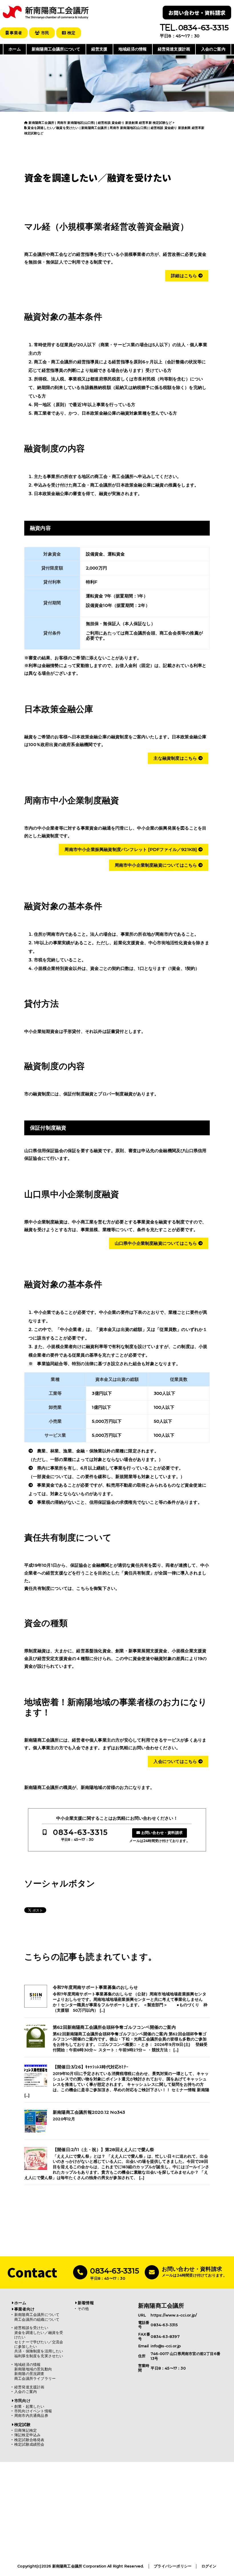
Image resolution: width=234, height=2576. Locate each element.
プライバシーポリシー (173, 2566)
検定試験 (22, 2425)
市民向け (22, 2401)
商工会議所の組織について (37, 2319)
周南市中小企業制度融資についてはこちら (157, 865)
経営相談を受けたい (31, 2328)
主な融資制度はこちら (176, 758)
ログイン (209, 2566)
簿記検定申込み (27, 2435)
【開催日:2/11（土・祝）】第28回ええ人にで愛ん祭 (103, 2150)
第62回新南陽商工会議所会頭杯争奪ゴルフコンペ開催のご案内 (114, 2027)
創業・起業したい (29, 2406)
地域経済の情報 (133, 49)
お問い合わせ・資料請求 (197, 13)
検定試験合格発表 (29, 2440)
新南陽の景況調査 (29, 2374)
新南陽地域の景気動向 (33, 2369)
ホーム (15, 49)
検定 (71, 33)
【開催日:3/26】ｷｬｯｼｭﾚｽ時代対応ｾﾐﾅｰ (91, 2067)
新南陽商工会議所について (56, 49)
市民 (44, 33)
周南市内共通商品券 (31, 2416)
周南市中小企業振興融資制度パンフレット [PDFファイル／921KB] (131, 849)
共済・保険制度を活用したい (39, 2351)
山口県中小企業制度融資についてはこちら (157, 1243)
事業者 (15, 33)
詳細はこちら (184, 276)
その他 (83, 2309)
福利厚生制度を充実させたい (39, 2356)
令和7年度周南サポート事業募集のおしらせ (95, 1987)
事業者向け (24, 2309)
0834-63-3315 (80, 1832)
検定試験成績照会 (29, 2444)
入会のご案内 (213, 49)
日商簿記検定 (26, 2430)
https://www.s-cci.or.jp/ (174, 2315)
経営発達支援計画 (174, 49)
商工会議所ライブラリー (35, 2379)
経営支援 (99, 49)
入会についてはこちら (176, 1761)
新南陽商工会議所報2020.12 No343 (89, 2112)
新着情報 (86, 2303)
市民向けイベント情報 (33, 2411)
